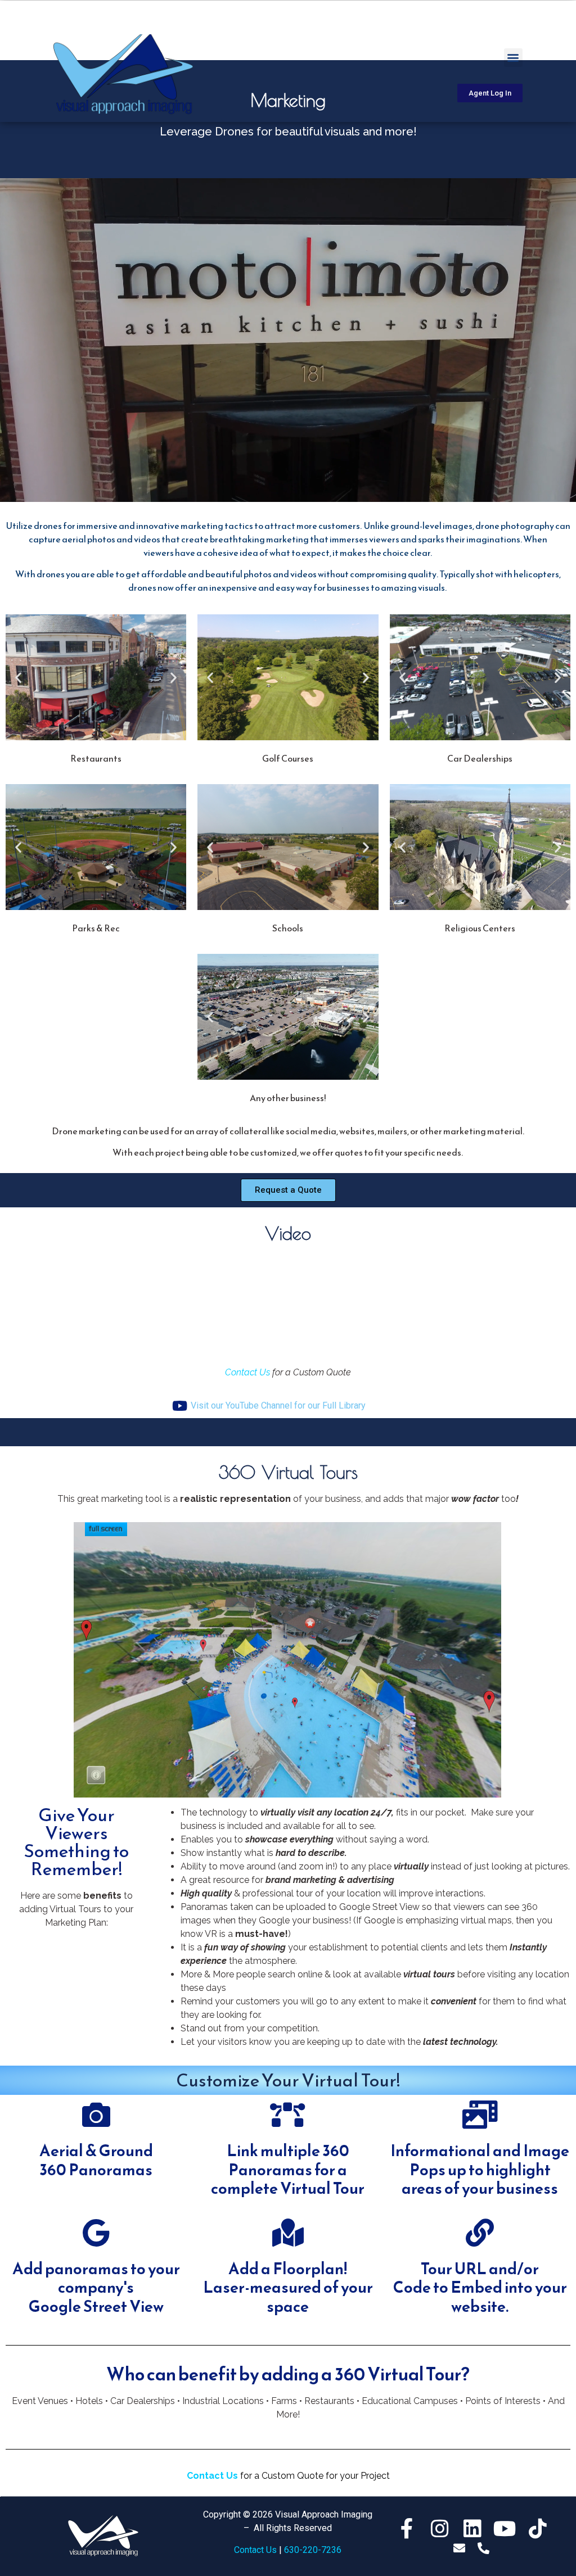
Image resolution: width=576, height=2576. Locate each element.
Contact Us (247, 1372)
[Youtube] (505, 2529)
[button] (513, 58)
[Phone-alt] (483, 2548)
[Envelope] (459, 2548)
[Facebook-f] (407, 2529)
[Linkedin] (472, 2529)
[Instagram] (440, 2529)
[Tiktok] (538, 2529)
